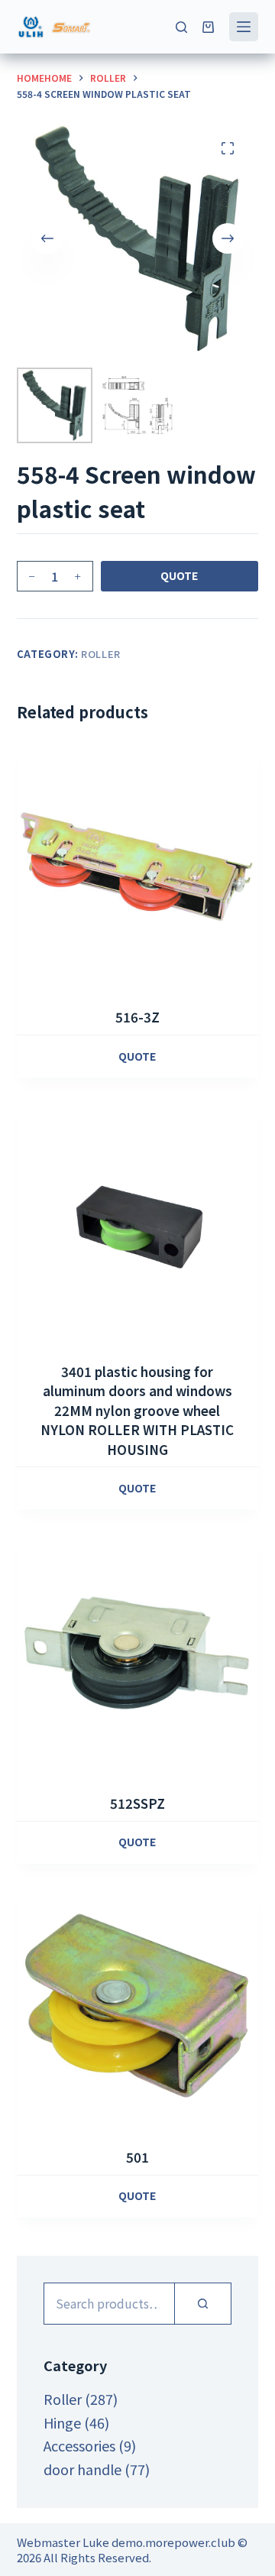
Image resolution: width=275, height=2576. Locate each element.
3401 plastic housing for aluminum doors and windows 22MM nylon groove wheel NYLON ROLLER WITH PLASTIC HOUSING (137, 1410)
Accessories (79, 2445)
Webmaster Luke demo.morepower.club (126, 2542)
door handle (82, 2469)
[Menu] (244, 27)
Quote (179, 575)
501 (137, 2157)
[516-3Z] (138, 868)
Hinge (62, 2422)
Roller (101, 654)
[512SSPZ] (138, 1653)
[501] (138, 2008)
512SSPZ (137, 1803)
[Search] (181, 27)
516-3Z (137, 1017)
